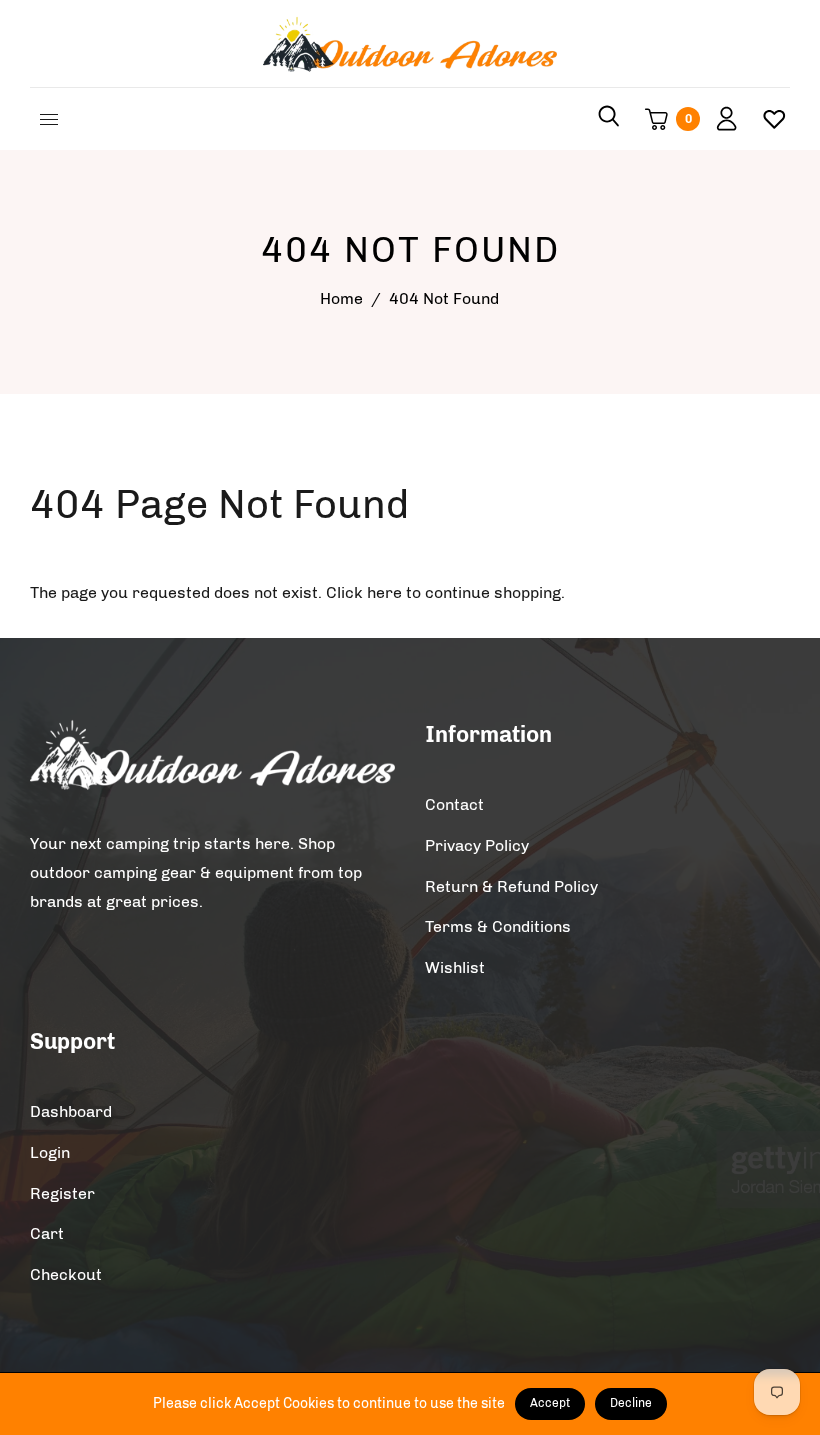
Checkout (66, 1274)
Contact (454, 804)
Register (62, 1193)
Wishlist (455, 967)
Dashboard (71, 1111)
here (384, 592)
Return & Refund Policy (511, 886)
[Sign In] (719, 119)
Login (50, 1152)
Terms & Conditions (498, 926)
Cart (47, 1233)
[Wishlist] (766, 119)
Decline (631, 1403)
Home (341, 298)
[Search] (609, 119)
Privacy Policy (477, 845)
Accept (550, 1403)
